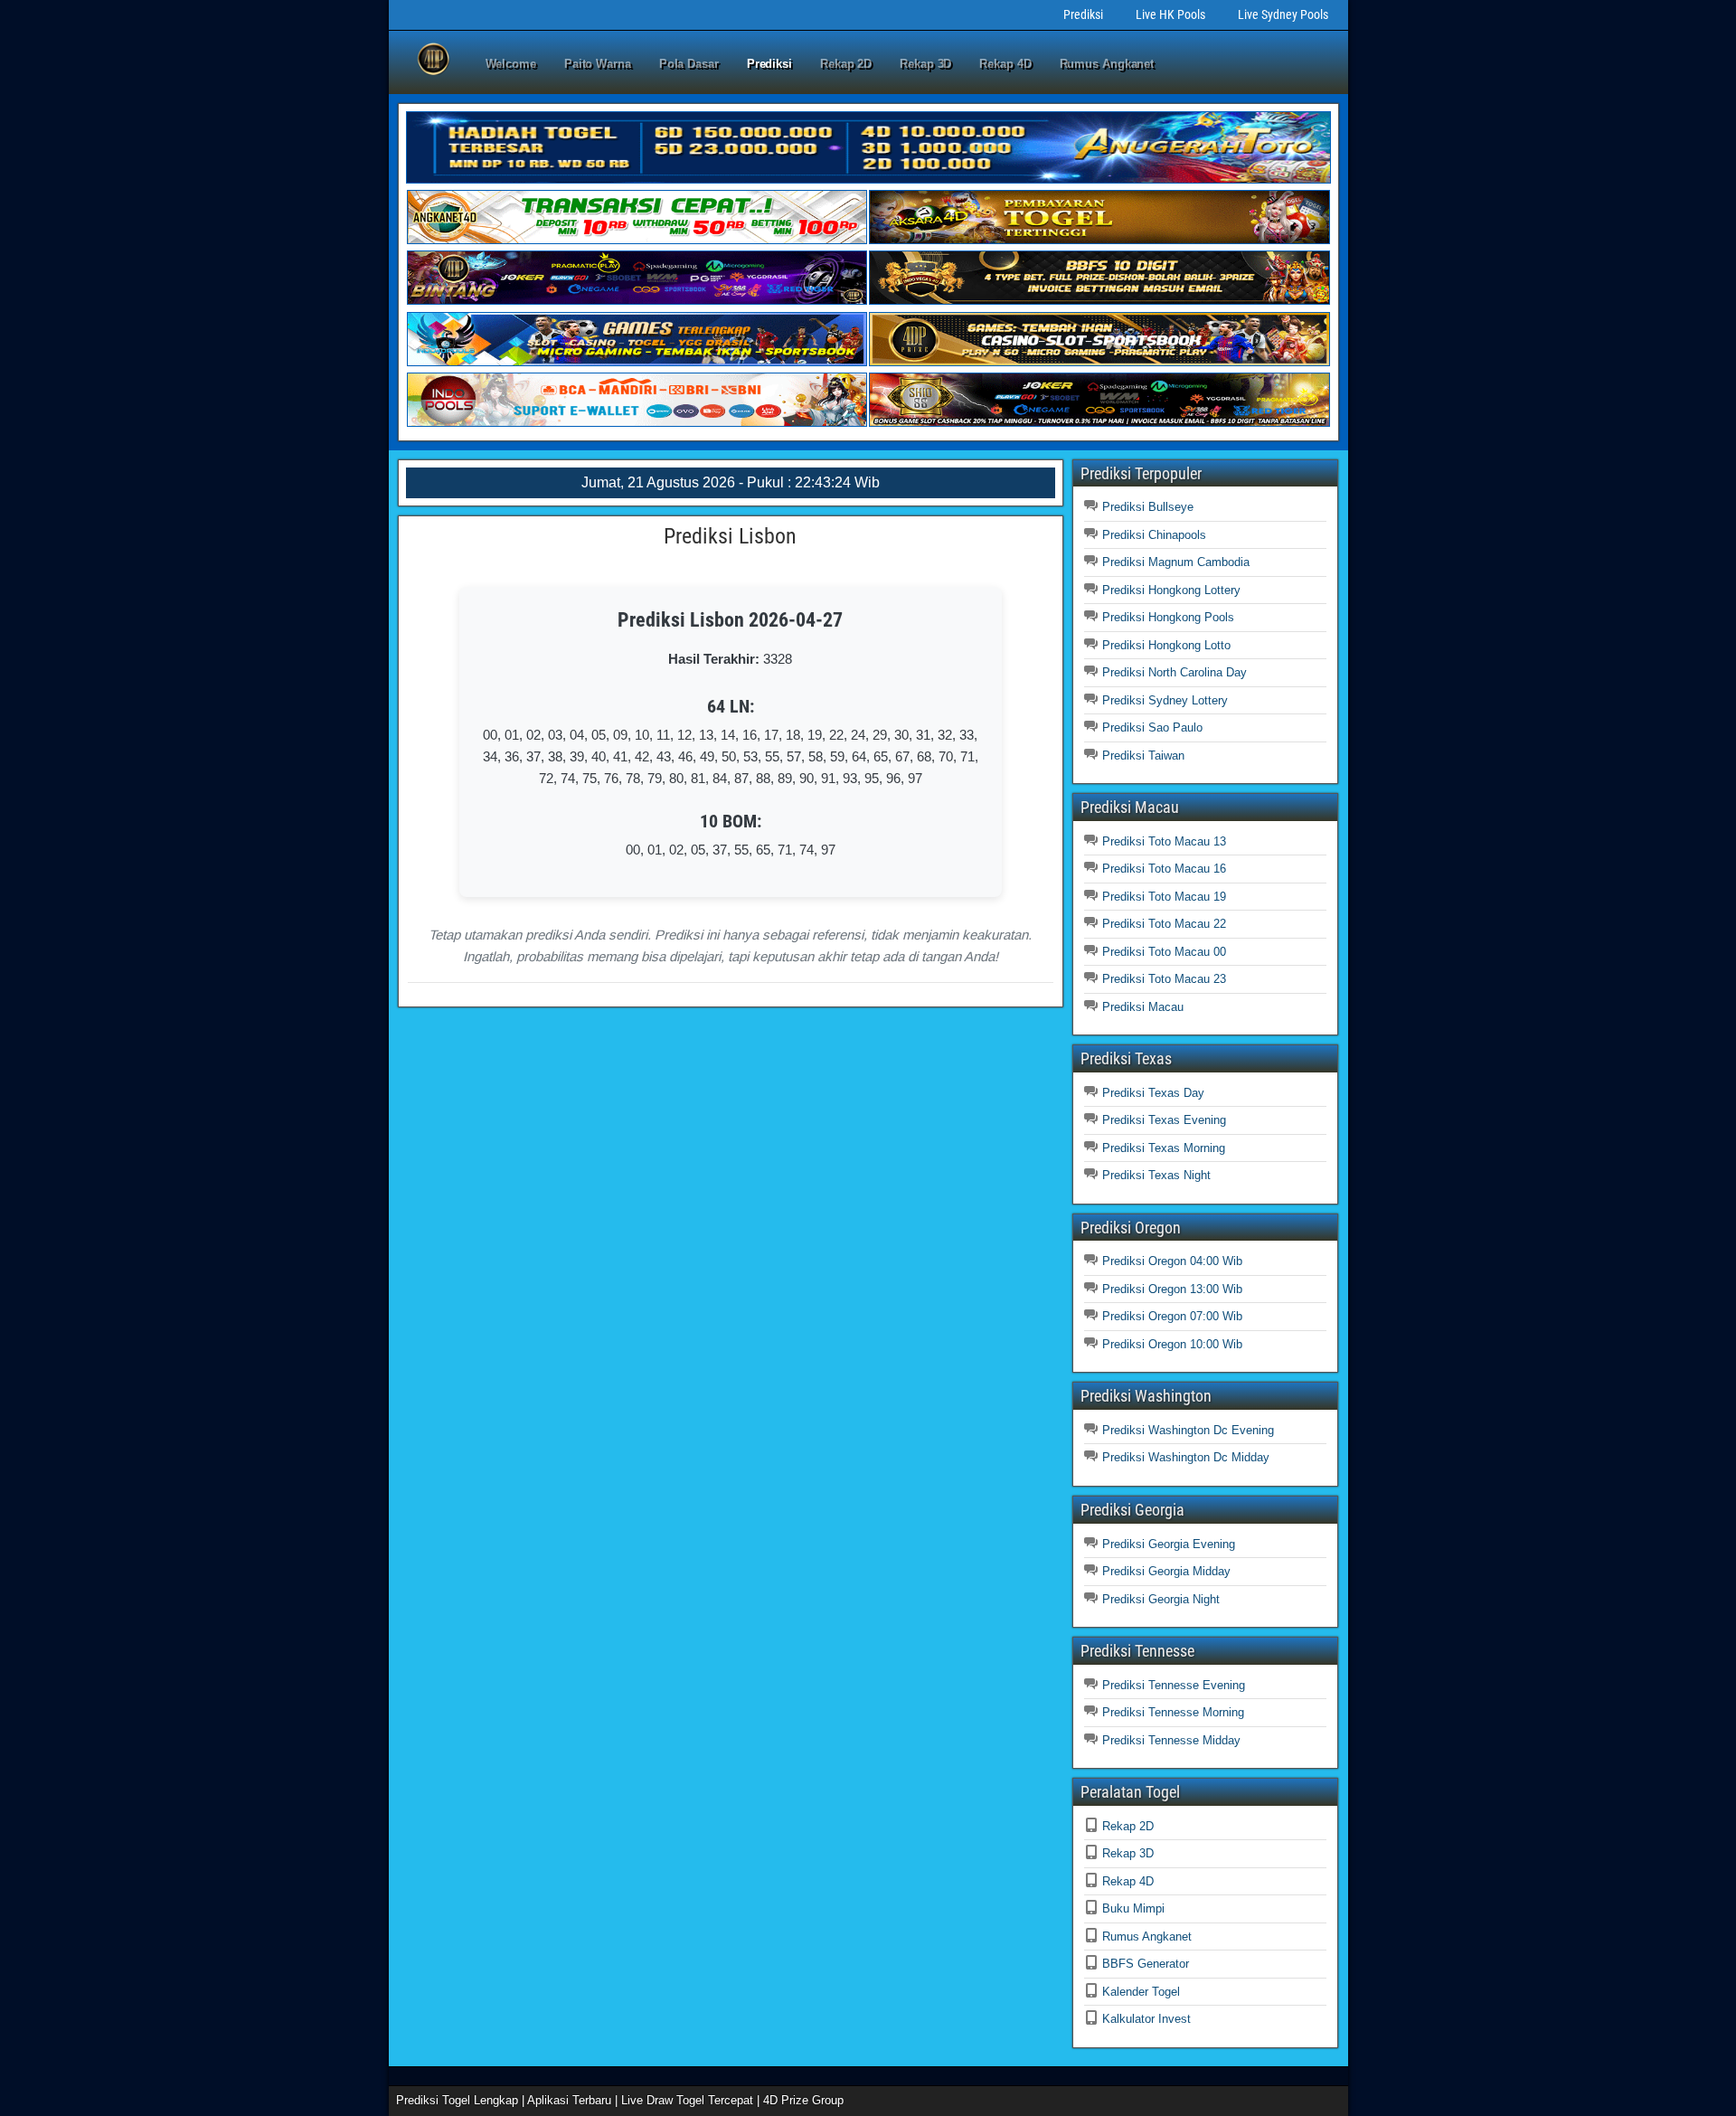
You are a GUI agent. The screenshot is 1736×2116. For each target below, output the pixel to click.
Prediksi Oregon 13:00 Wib (1172, 1289)
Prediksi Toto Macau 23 (1164, 979)
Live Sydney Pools (1283, 14)
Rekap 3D (925, 64)
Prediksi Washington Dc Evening (1188, 1430)
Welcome (511, 64)
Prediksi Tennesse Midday (1171, 1740)
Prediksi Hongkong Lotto (1166, 645)
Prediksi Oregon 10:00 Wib (1172, 1344)
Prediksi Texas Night (1156, 1175)
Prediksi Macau (1143, 1007)
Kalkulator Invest (1146, 2019)
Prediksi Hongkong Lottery (1171, 590)
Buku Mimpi (1133, 1908)
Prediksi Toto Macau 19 (1164, 897)
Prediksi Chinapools (1154, 535)
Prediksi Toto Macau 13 (1164, 841)
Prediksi (1083, 14)
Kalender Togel (1141, 1992)
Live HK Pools (1170, 14)
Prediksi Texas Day (1153, 1093)
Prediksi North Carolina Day (1175, 672)
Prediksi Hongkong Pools (1168, 617)
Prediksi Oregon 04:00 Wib (1172, 1261)
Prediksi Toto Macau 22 (1164, 924)
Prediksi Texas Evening (1164, 1120)
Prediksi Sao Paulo (1152, 727)
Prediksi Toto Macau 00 (1164, 952)
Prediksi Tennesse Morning (1173, 1712)
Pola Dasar (689, 64)
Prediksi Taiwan (1143, 756)
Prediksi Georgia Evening (1169, 1544)
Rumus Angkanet (1107, 64)
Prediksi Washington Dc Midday (1186, 1457)
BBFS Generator (1146, 1964)
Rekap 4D (1005, 64)
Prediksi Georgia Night (1161, 1599)
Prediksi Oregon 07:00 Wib (1172, 1316)
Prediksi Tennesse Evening (1174, 1685)
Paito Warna (598, 64)
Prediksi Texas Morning (1164, 1148)
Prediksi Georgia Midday (1166, 1571)
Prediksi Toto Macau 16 (1164, 869)
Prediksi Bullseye (1148, 507)
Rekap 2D (846, 64)
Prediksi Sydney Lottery (1165, 700)
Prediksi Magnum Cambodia (1176, 562)
